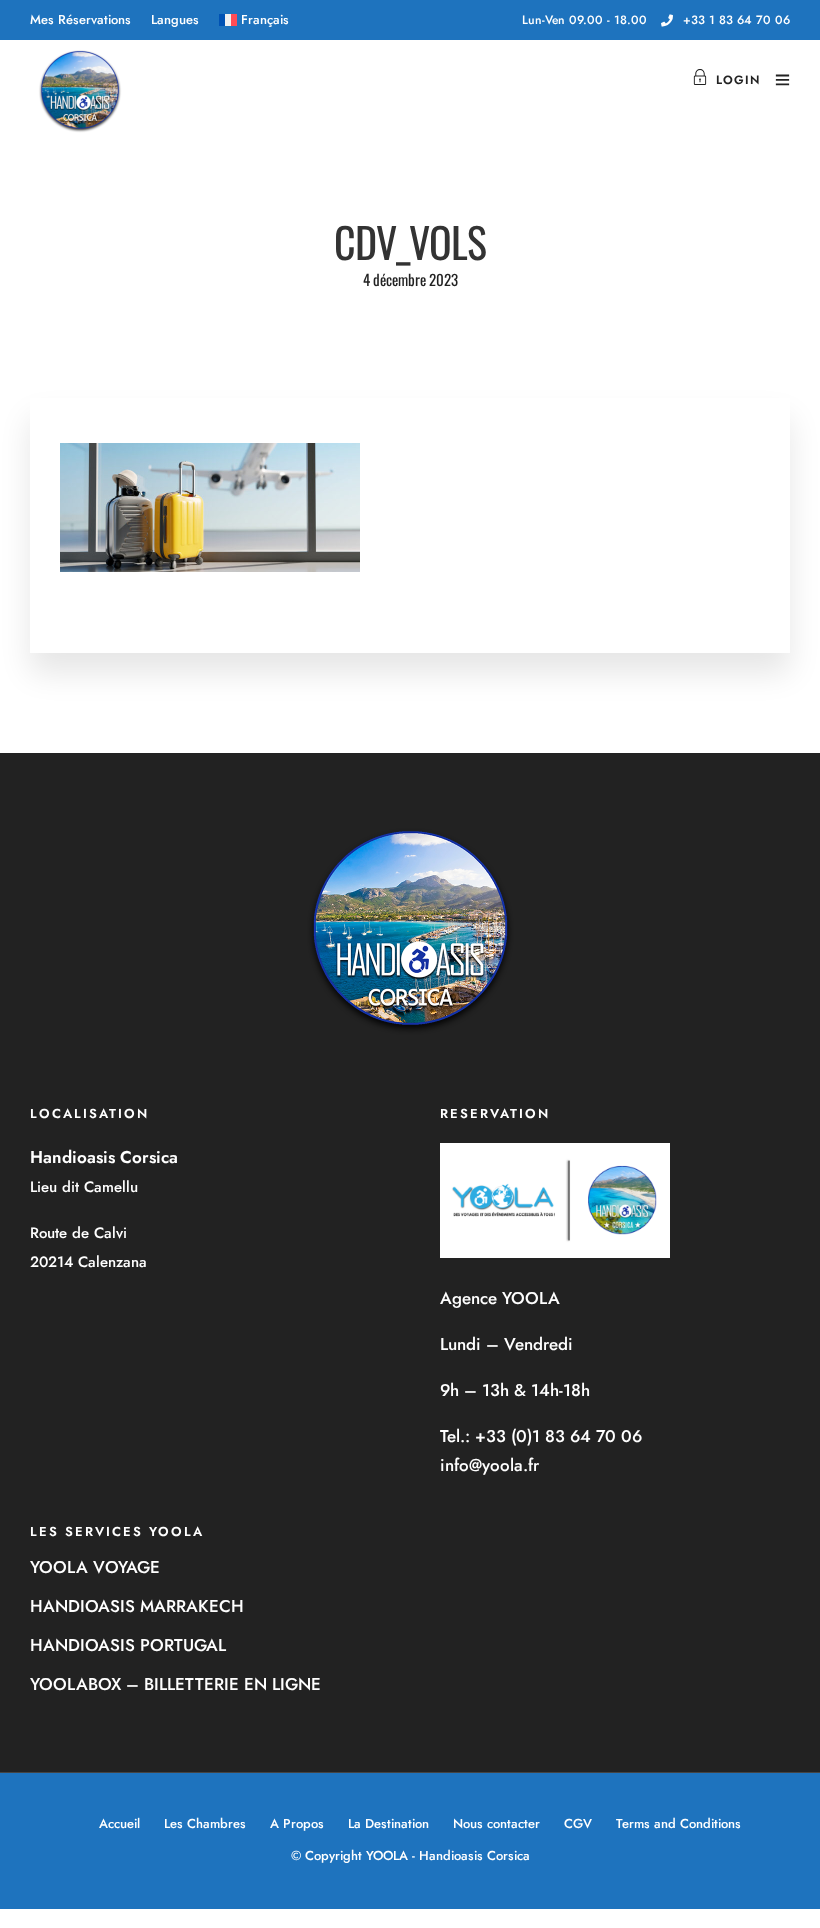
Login (738, 80)
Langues (175, 19)
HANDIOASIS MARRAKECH (137, 1606)
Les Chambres (205, 1823)
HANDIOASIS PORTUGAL (128, 1645)
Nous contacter (496, 1823)
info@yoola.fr (489, 1465)
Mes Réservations (80, 19)
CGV (578, 1823)
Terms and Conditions (678, 1823)
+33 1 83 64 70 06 (736, 20)
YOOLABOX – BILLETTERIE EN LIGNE (175, 1684)
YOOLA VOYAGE (95, 1567)
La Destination (388, 1823)
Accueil (119, 1823)
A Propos (297, 1823)
